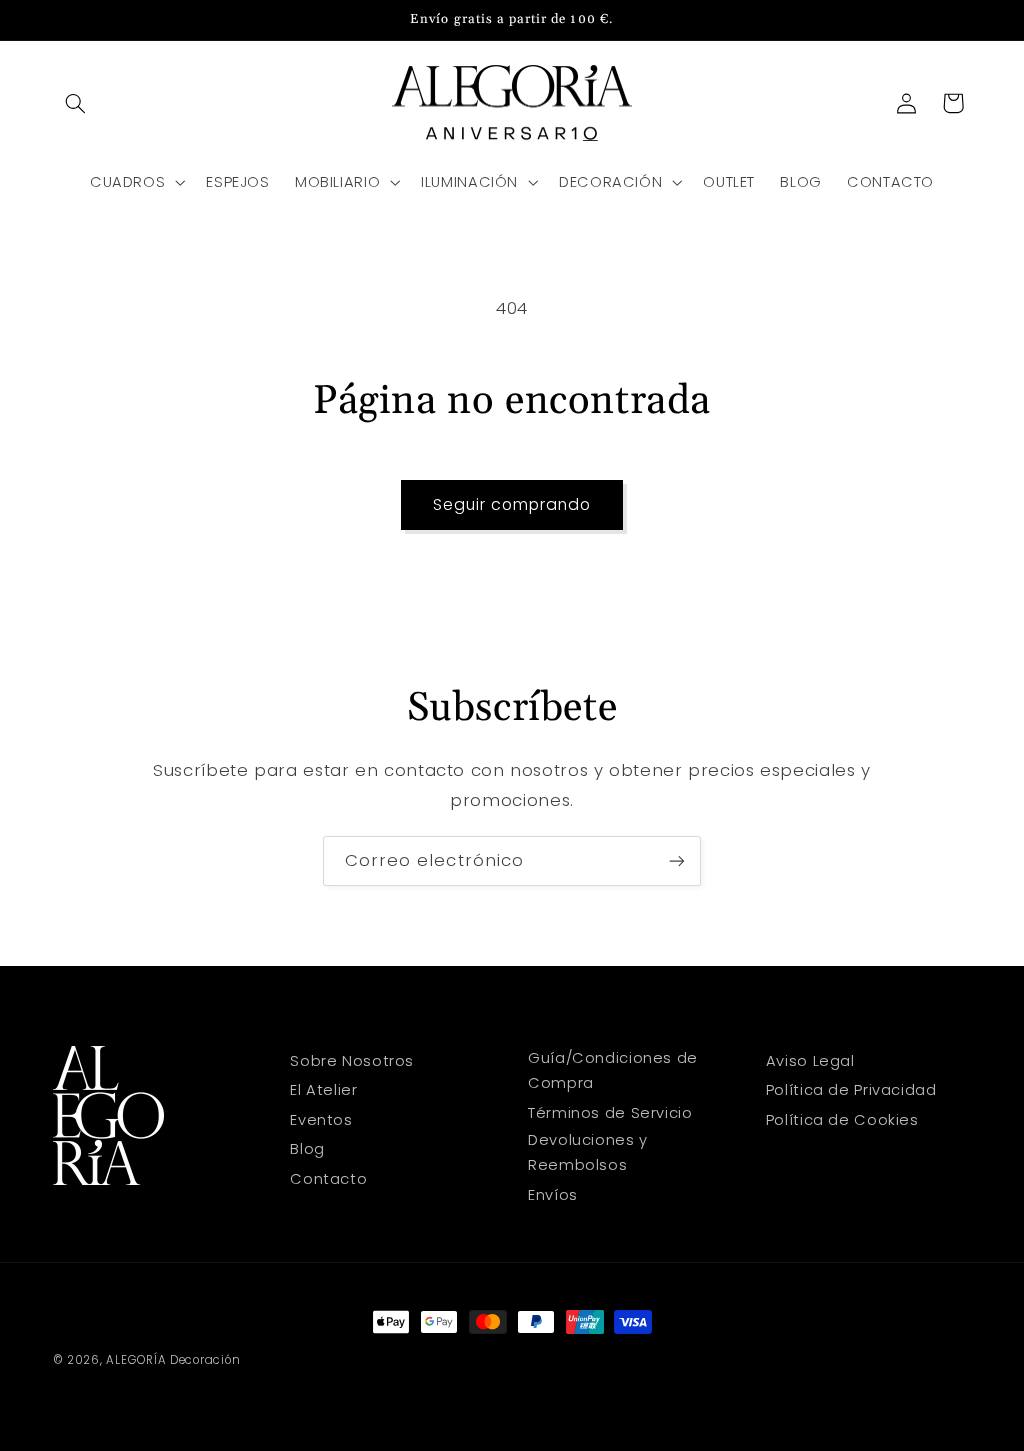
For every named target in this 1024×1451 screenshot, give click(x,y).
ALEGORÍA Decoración (173, 1360)
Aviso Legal (810, 1061)
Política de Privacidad (851, 1090)
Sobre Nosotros (352, 1061)
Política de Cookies (842, 1120)
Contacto (328, 1179)
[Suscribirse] (677, 860)
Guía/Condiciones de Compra (613, 1071)
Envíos (553, 1195)
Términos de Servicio (610, 1113)
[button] (76, 103)
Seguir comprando (512, 504)
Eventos (321, 1120)
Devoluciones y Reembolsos (588, 1153)
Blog (307, 1149)
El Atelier (323, 1090)
